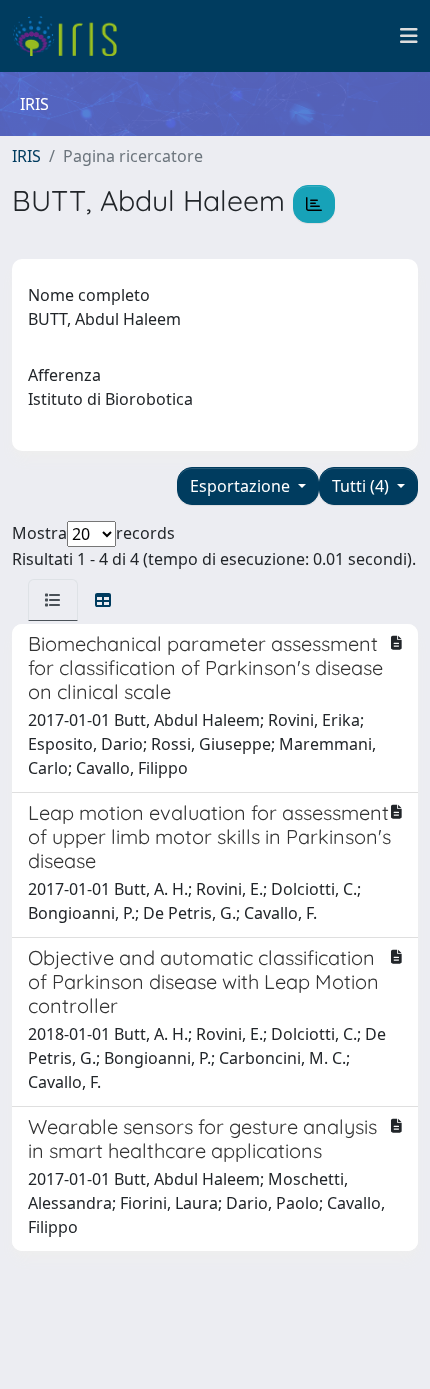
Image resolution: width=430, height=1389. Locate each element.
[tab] (53, 600)
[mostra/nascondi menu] (409, 36)
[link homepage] (72, 36)
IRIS (26, 156)
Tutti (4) (362, 486)
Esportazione (242, 486)
